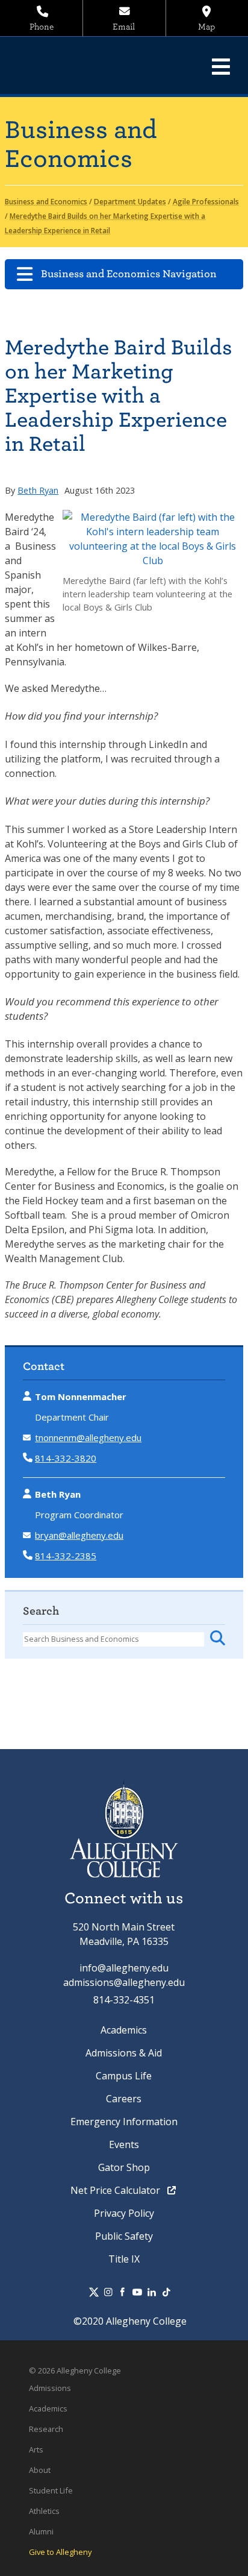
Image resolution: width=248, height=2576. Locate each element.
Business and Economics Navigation (129, 274)
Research (46, 2429)
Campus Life (124, 2076)
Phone (42, 27)
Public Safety (124, 2236)
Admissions (50, 2388)
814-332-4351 (124, 2000)
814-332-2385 (66, 1556)
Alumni (41, 2531)
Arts (36, 2449)
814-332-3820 (66, 1458)
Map (206, 27)
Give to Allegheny (60, 2552)
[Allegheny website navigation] (221, 66)
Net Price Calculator (116, 2190)
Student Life (51, 2490)
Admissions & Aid (124, 2053)
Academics (124, 2030)
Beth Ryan (38, 490)
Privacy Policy (124, 2213)
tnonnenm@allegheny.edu (88, 1437)
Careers (124, 2099)
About (40, 2470)
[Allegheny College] (93, 65)
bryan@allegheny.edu (79, 1535)
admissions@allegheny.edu (124, 1982)
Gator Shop (124, 2167)
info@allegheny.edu (124, 1968)
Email (124, 27)
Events (124, 2144)
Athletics (44, 2511)
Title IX (124, 2259)
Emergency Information (124, 2122)
